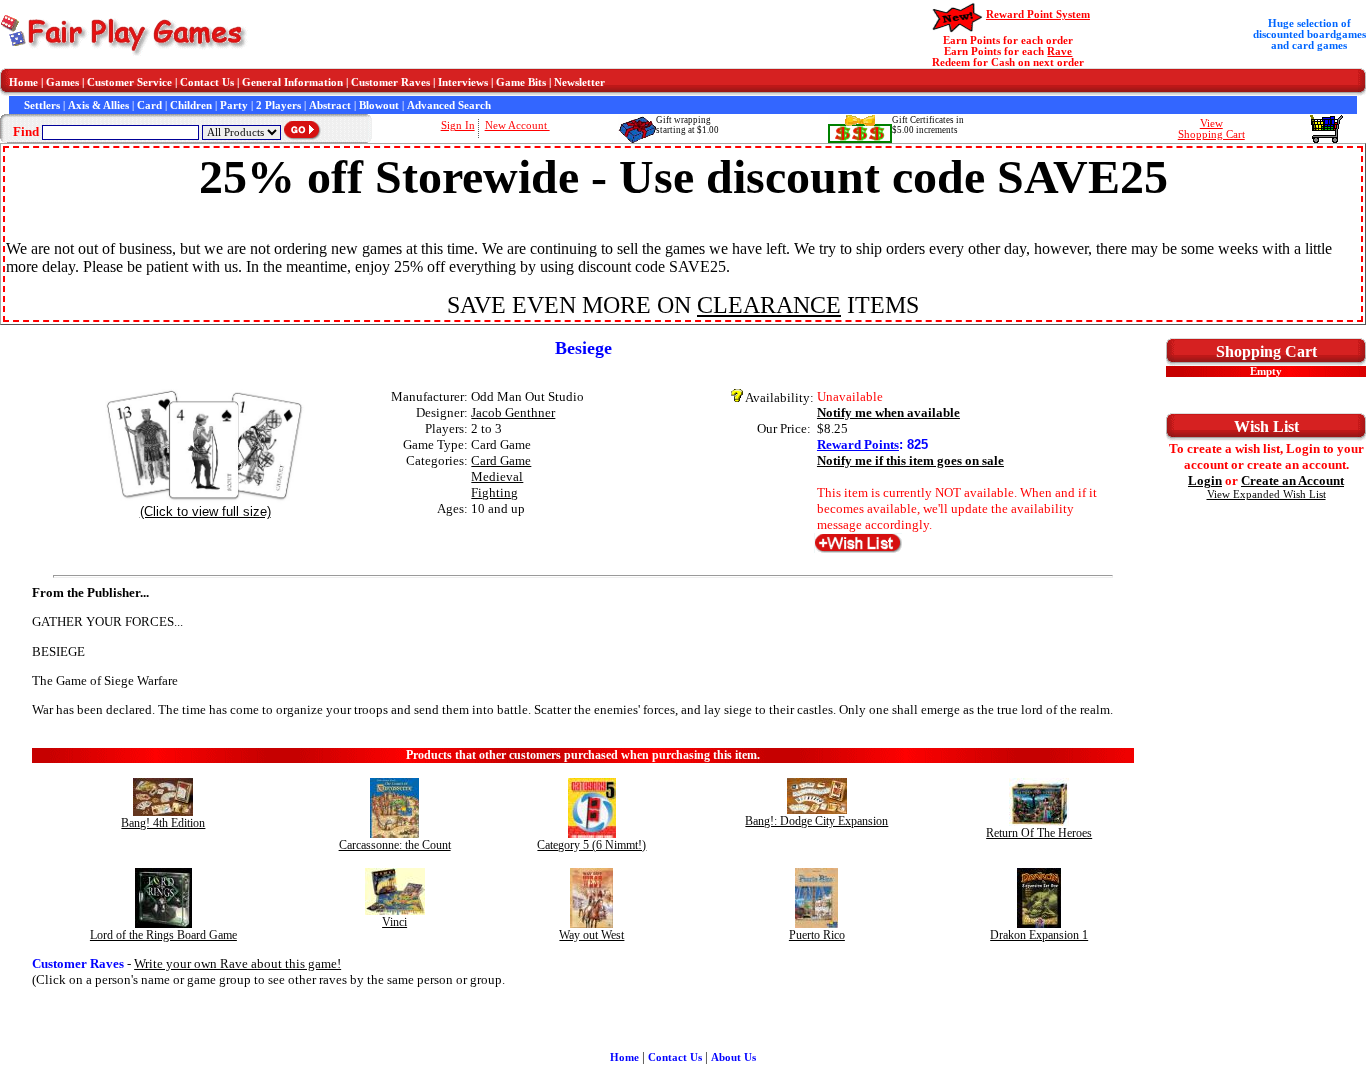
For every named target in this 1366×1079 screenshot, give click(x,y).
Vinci (394, 922)
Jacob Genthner (513, 412)
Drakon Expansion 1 (1039, 935)
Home (23, 82)
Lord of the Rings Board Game (163, 935)
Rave (1059, 51)
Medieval (497, 476)
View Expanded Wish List (1266, 494)
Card (149, 105)
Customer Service (129, 82)
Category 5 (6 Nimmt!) (591, 845)
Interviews (463, 82)
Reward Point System (1038, 14)
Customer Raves (390, 82)
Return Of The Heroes (1039, 833)
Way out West (591, 935)
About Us (733, 1057)
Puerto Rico (817, 935)
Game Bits (521, 82)
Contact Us (207, 82)
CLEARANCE (769, 305)
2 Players (278, 105)
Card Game (501, 460)
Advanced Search (449, 105)
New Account (517, 125)
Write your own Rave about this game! (237, 963)
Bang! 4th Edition (163, 823)
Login (1205, 480)
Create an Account (1292, 480)
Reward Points (858, 444)
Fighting (494, 492)
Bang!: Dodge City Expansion (816, 821)
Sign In (458, 125)
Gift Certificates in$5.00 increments (928, 125)
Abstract (330, 105)
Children (191, 105)
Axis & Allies (98, 105)
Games (62, 82)
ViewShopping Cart (1211, 129)
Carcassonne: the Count (395, 845)
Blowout (379, 105)
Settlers (42, 105)
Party (234, 105)
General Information (292, 82)
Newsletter (579, 82)
